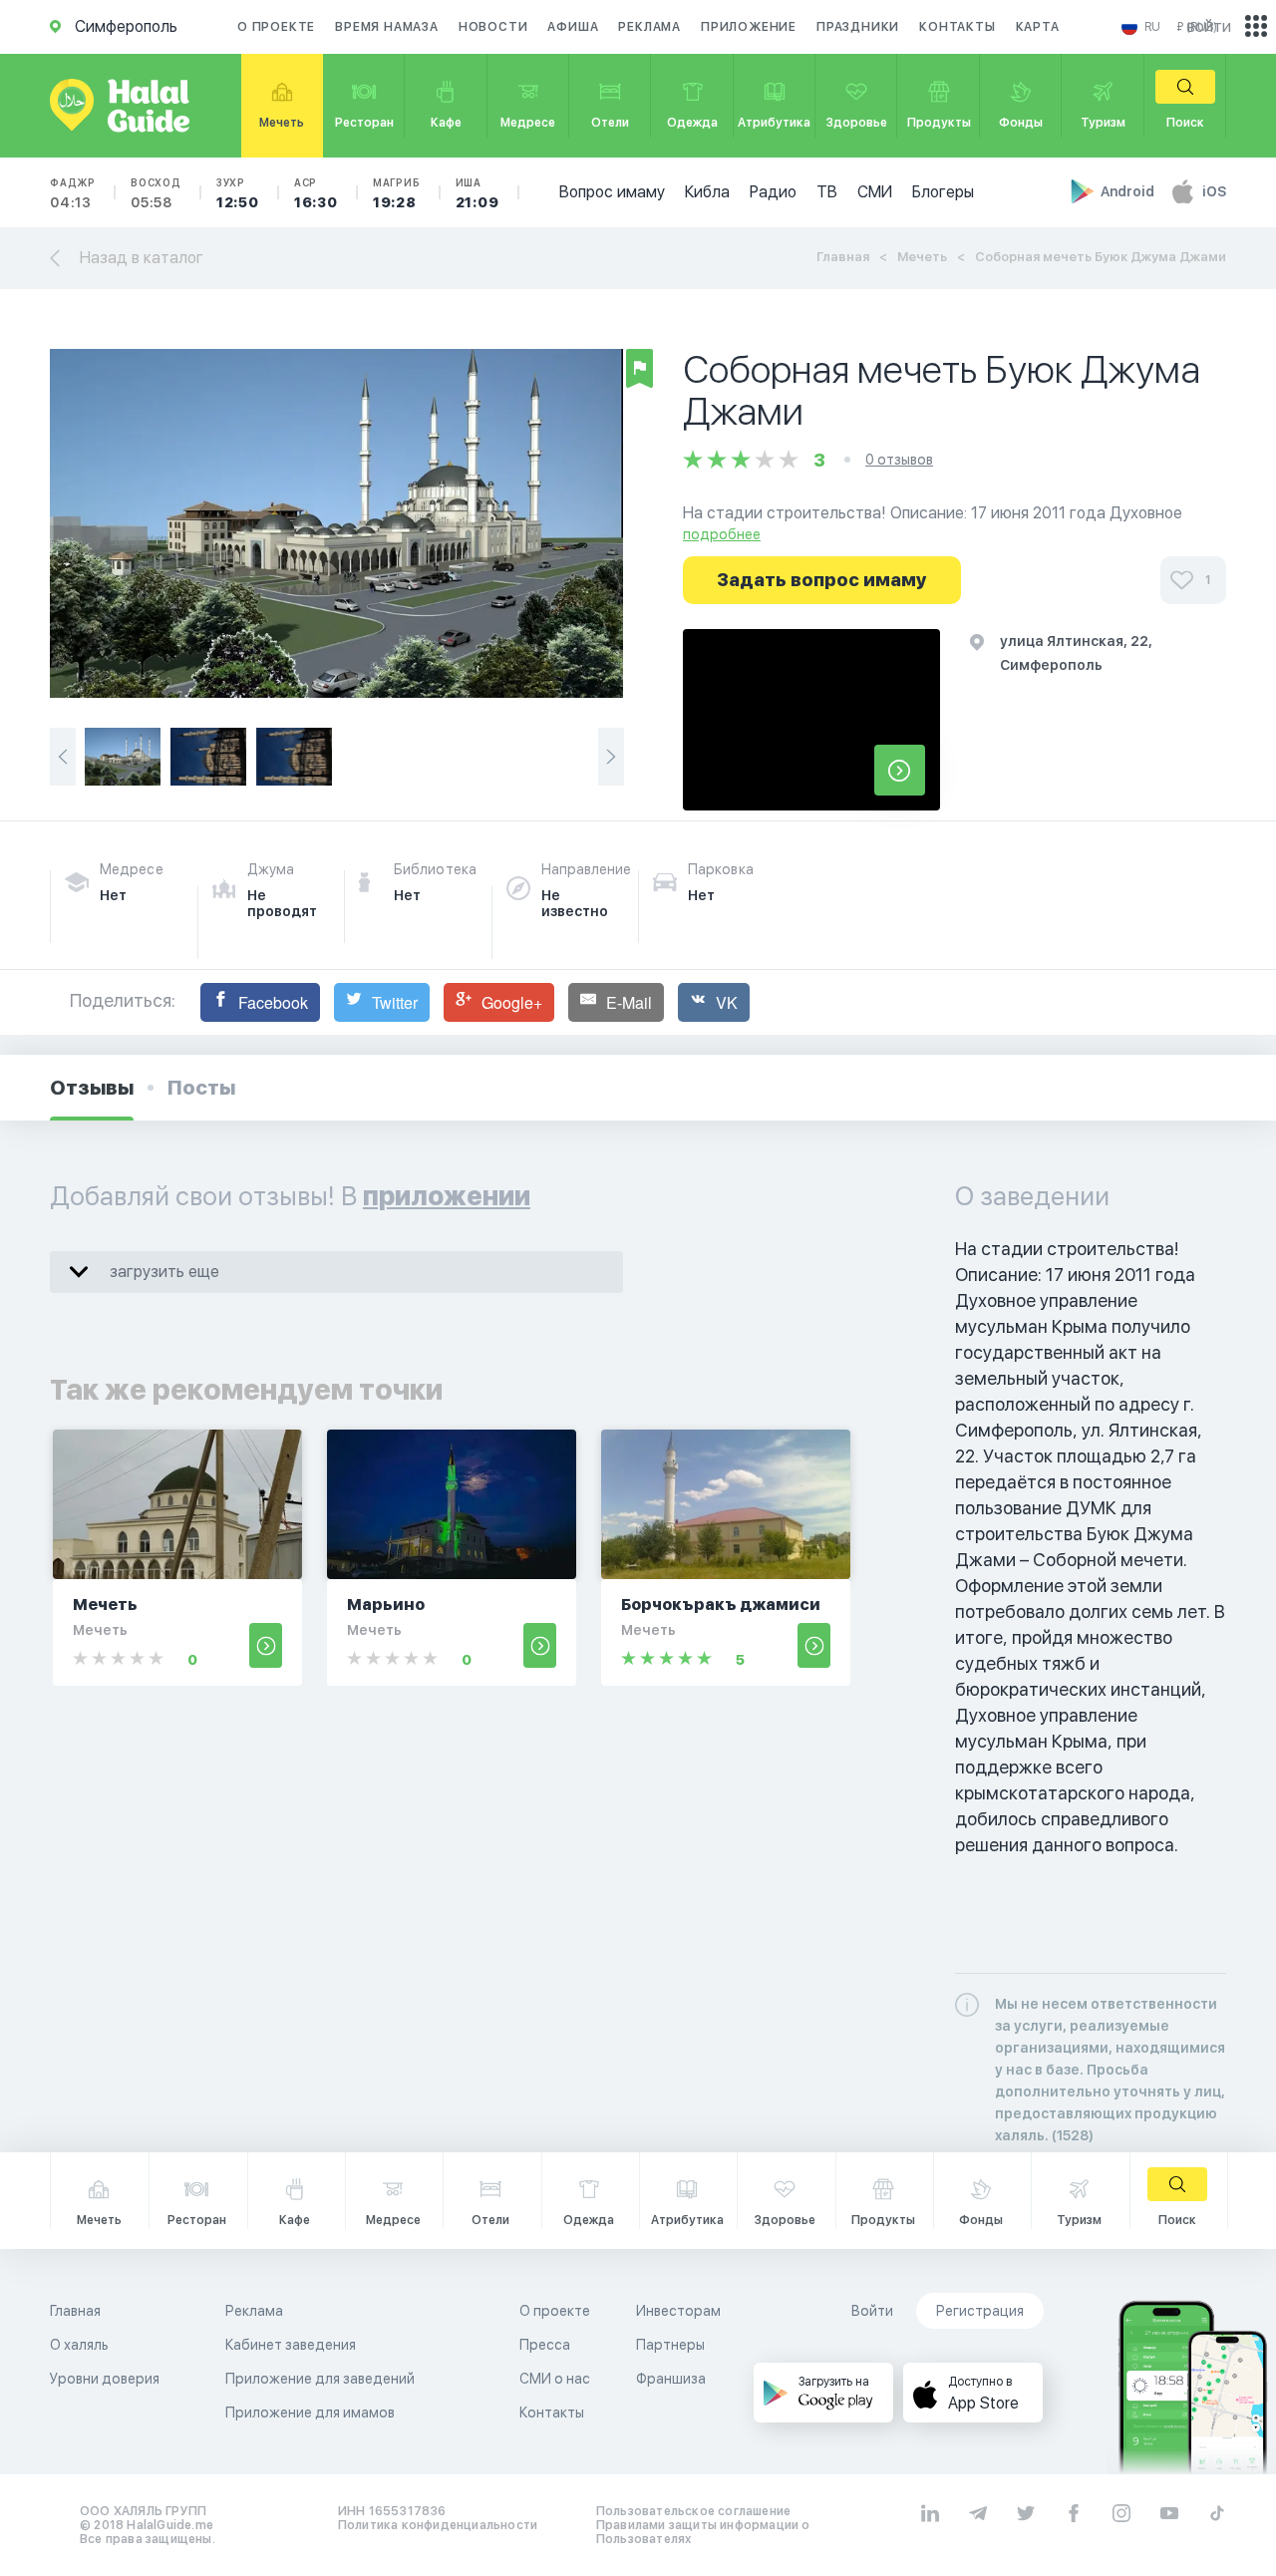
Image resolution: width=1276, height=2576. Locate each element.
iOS (1214, 191)
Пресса (545, 2345)
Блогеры (943, 192)
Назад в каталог (142, 258)
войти (1209, 26)
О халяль (79, 2345)
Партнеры (670, 2345)
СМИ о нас (555, 2379)
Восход (156, 193)
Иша (478, 193)
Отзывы (92, 1088)
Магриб (397, 193)
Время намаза (387, 27)
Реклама (649, 27)
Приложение (749, 27)
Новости (493, 27)
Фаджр (73, 193)
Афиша (573, 27)
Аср (316, 193)
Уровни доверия (105, 2379)
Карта (1038, 27)
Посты (201, 1088)
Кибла (707, 192)
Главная (843, 257)
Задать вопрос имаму (822, 580)
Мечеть (922, 257)
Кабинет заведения (291, 2345)
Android (1129, 191)
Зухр (238, 193)
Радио (773, 192)
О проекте (276, 27)
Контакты (957, 27)
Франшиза (671, 2379)
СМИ (875, 192)
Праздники (858, 27)
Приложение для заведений (320, 2379)
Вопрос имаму (612, 192)
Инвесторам (678, 2311)
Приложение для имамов (310, 2413)
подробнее (722, 534)
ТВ (827, 192)
